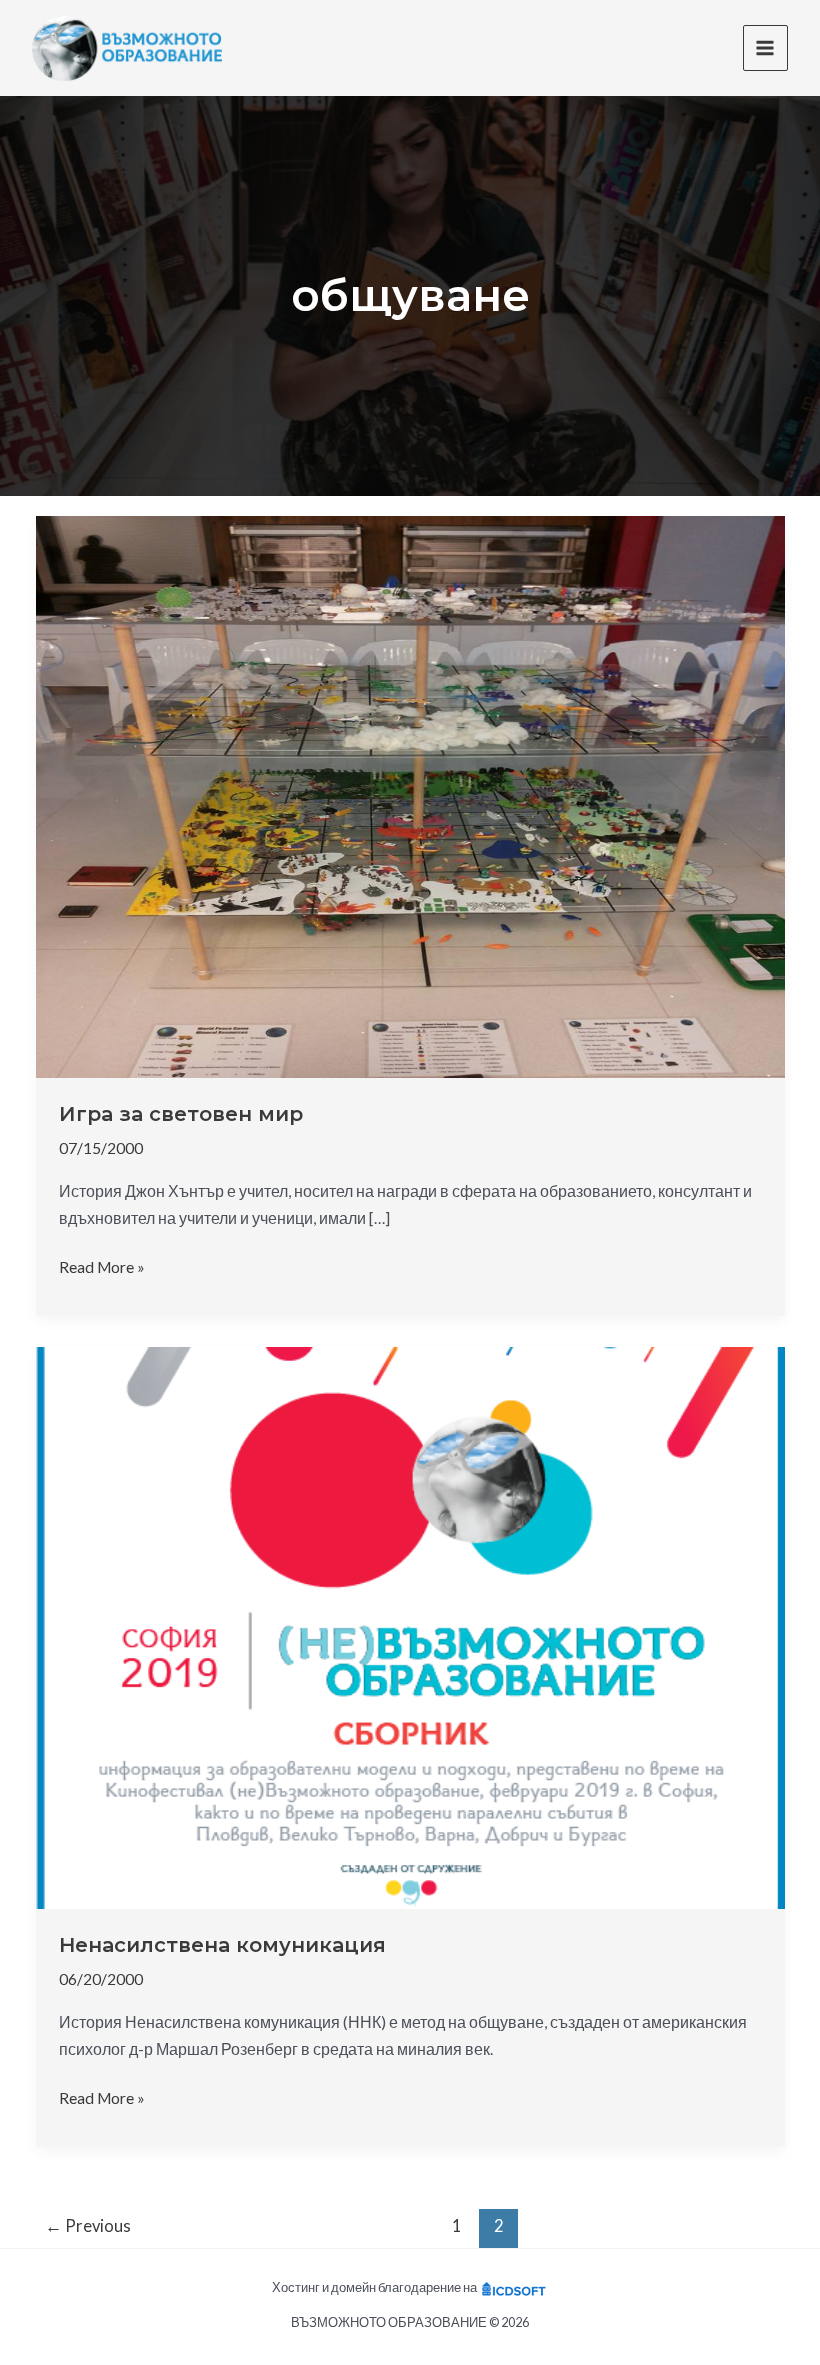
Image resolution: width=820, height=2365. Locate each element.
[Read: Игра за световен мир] (410, 795)
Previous (88, 2226)
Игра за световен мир (181, 1114)
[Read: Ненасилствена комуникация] (410, 1626)
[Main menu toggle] (765, 47)
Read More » (102, 1268)
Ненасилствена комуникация (222, 1945)
